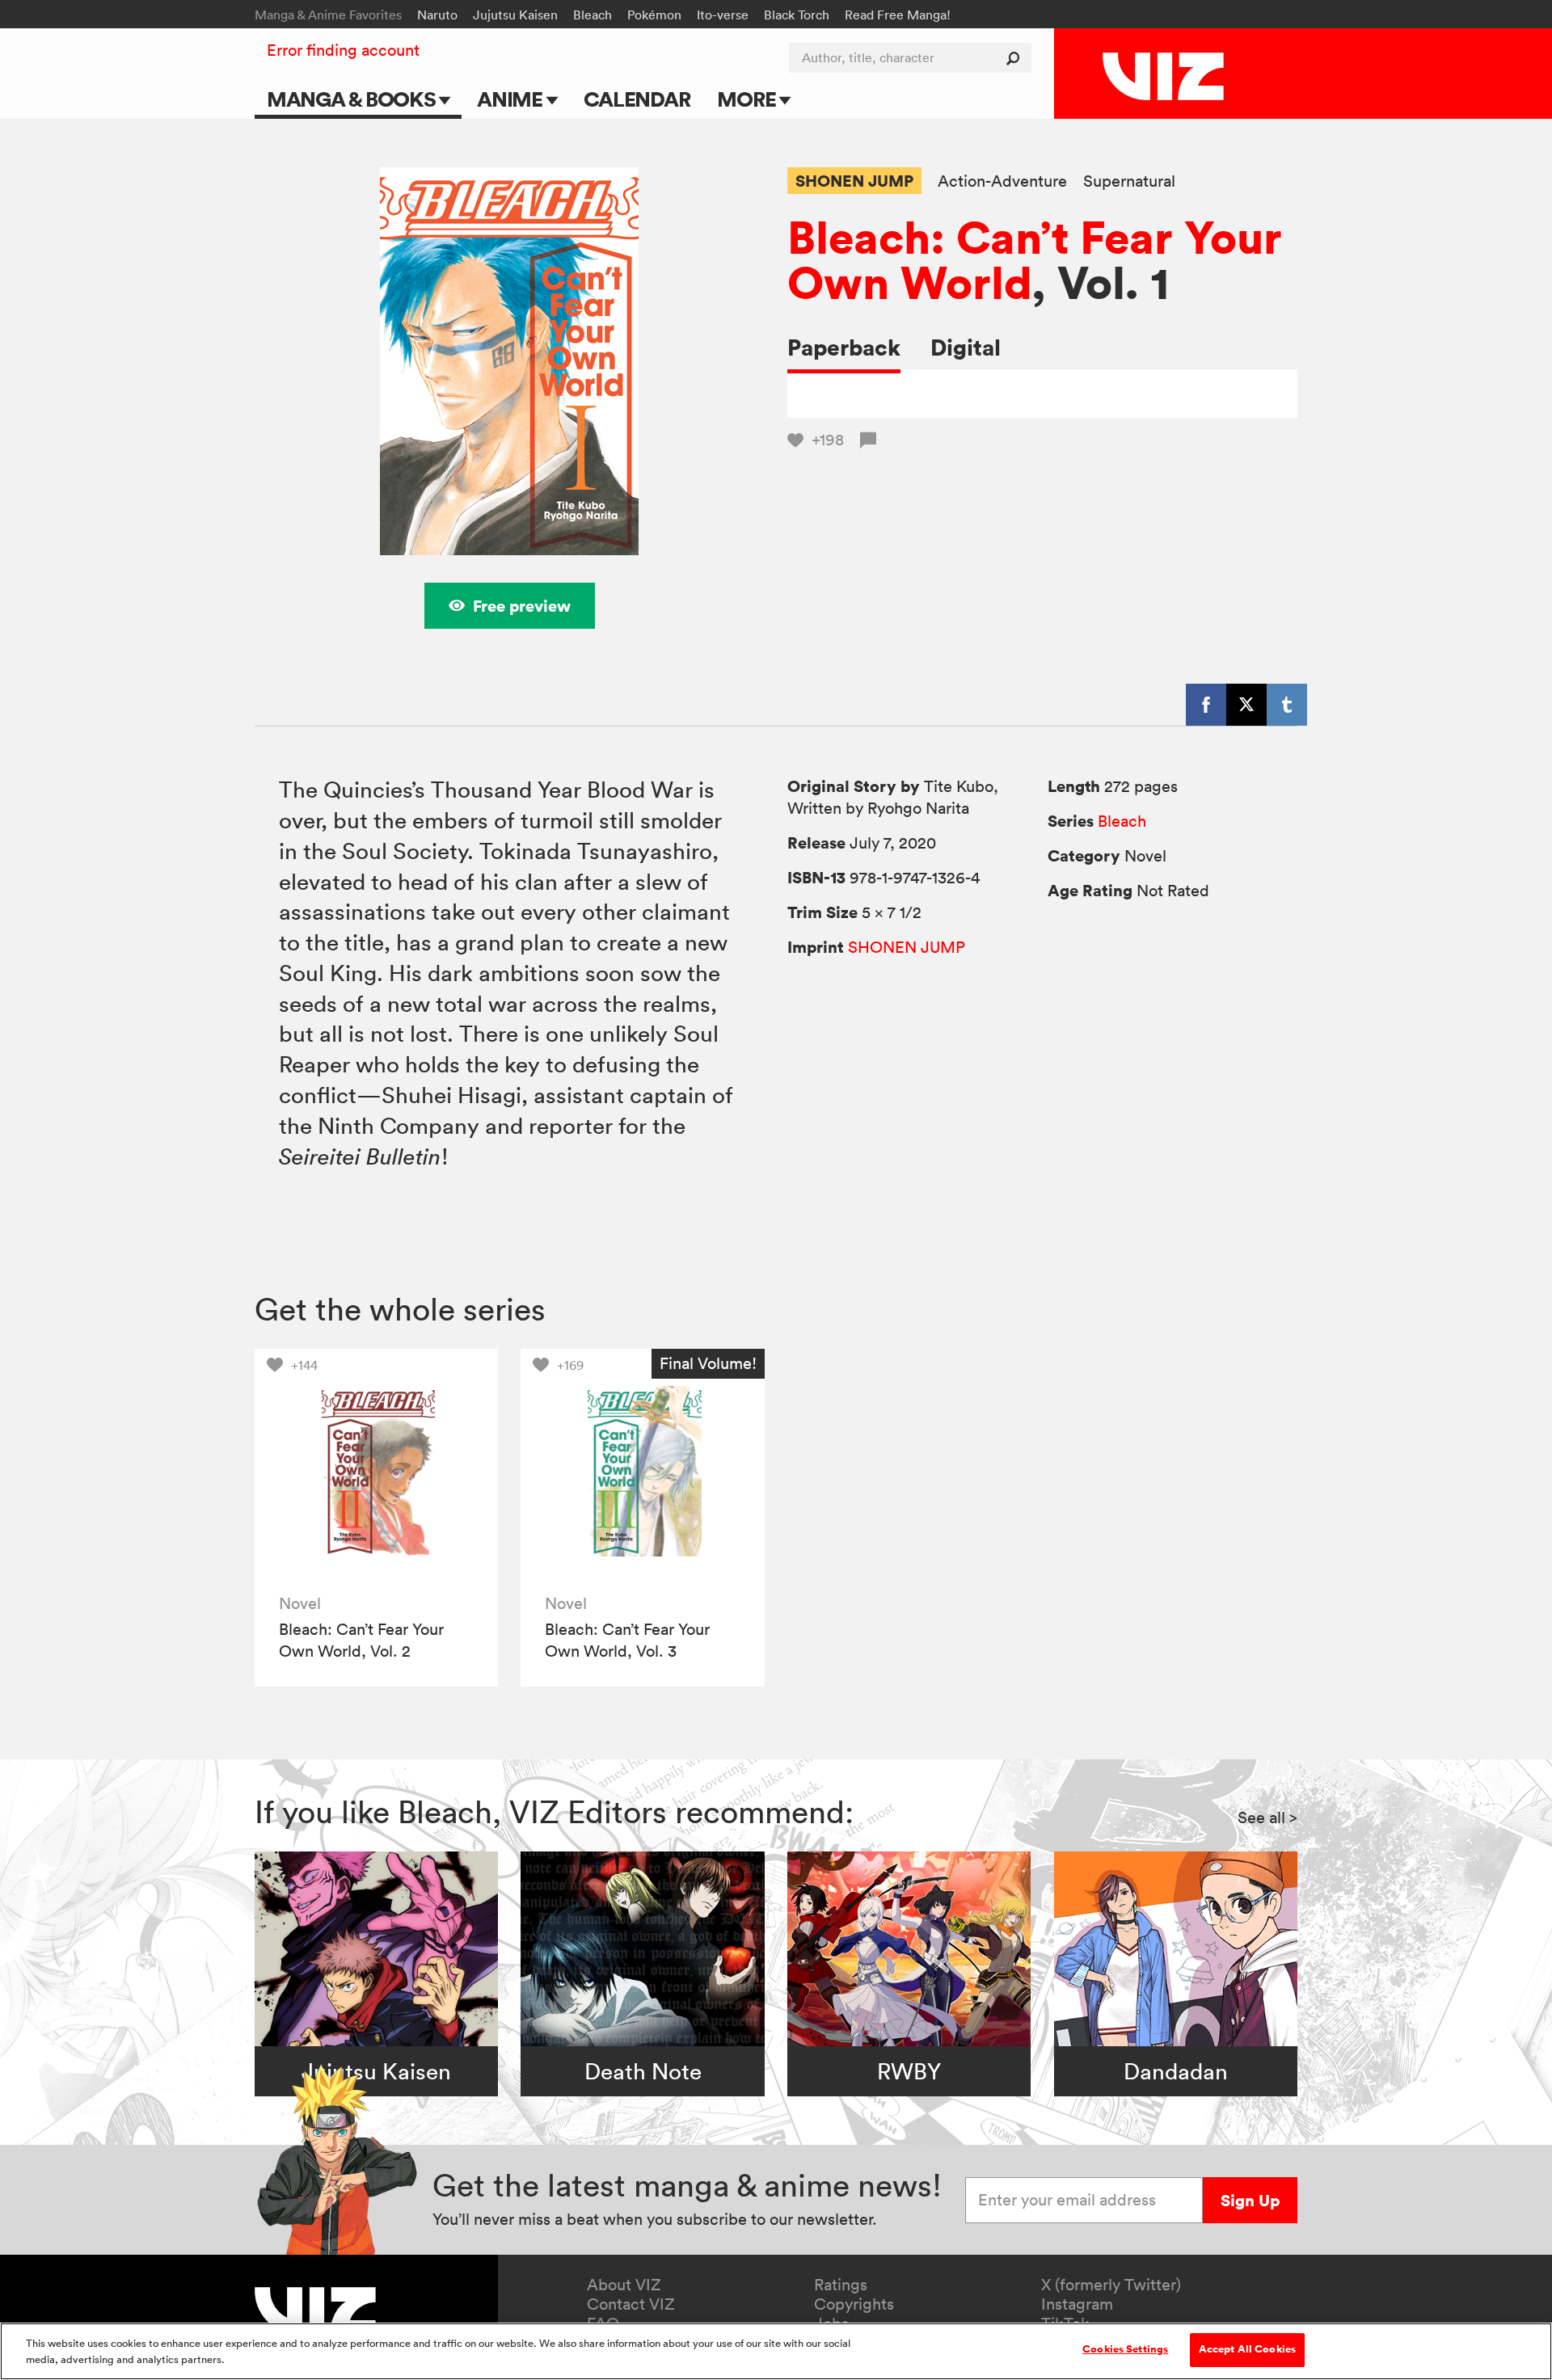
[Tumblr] (1287, 705)
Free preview (522, 606)
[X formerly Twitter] (1246, 705)
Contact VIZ (631, 2304)
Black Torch (797, 15)
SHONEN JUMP (854, 181)
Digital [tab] (966, 347)
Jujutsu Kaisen (515, 15)
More (748, 99)
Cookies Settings (1125, 2349)
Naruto (437, 15)
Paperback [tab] (844, 347)
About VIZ (624, 2285)
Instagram (1077, 2304)
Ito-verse (723, 15)
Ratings (841, 2285)
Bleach (593, 15)
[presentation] (376, 1470)
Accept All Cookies (1247, 2349)
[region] (776, 2351)
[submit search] (1016, 58)
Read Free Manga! (898, 15)
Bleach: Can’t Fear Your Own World (1035, 259)
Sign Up (1250, 2200)
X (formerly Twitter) (1111, 2285)
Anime (512, 99)
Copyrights (854, 2304)
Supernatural (1129, 181)
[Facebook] (1206, 705)
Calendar (637, 99)
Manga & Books (353, 99)
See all (1267, 1818)
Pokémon (654, 15)
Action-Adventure (1002, 181)
